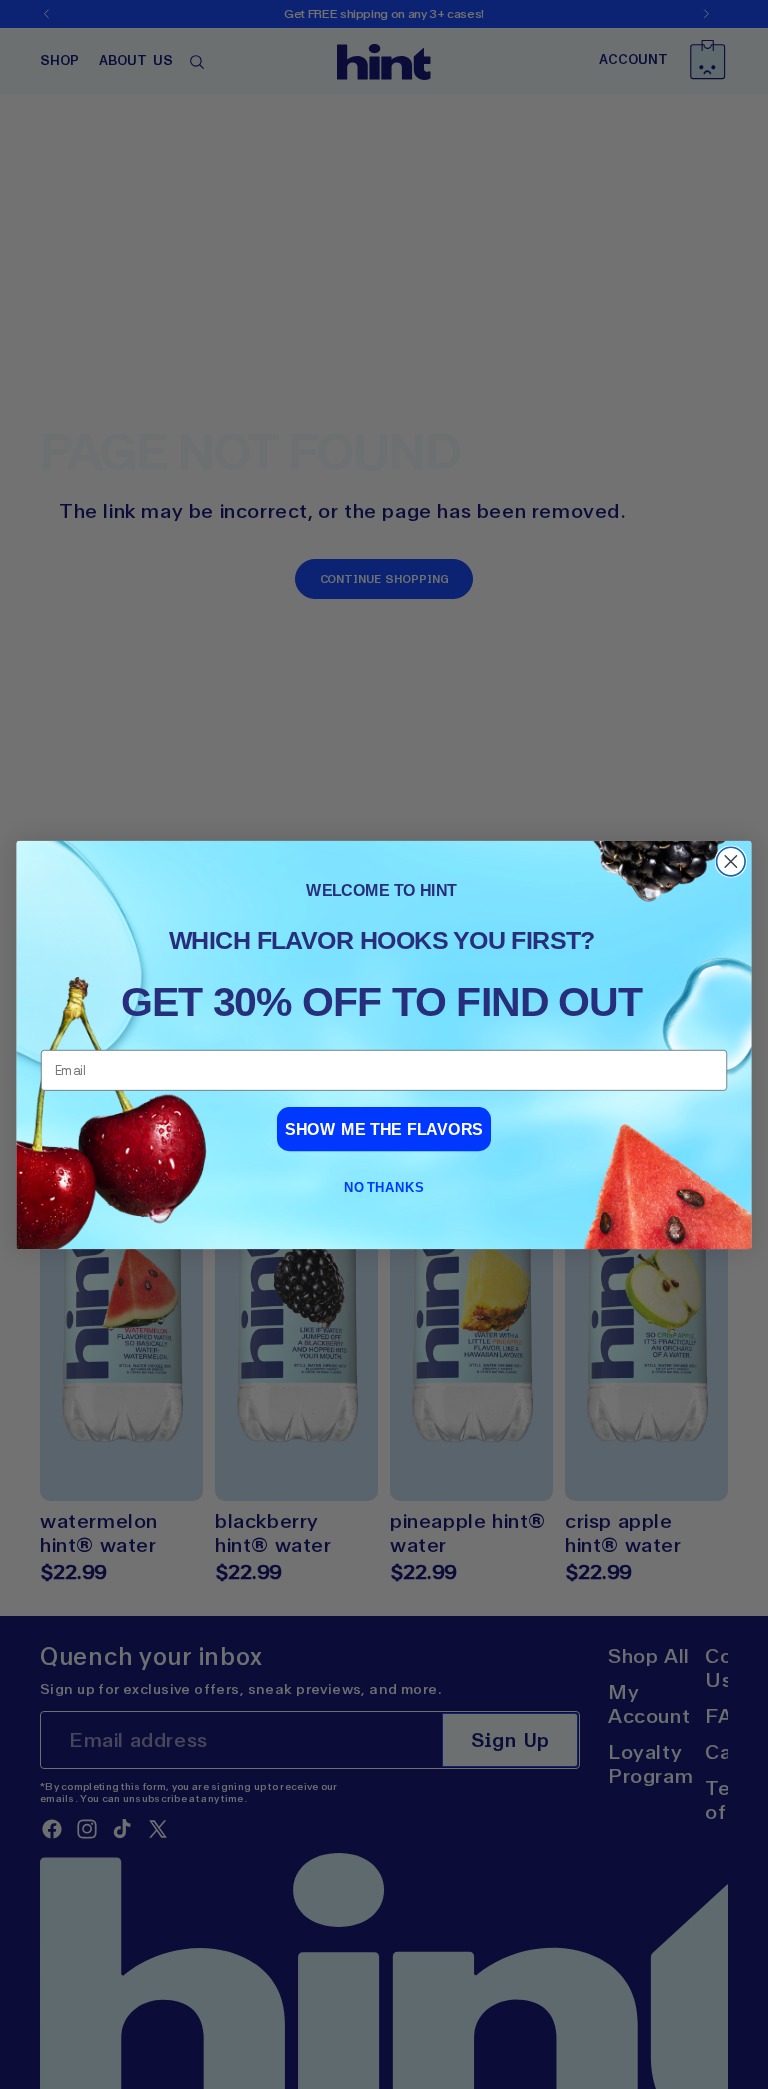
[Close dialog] (731, 861)
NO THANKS (383, 1187)
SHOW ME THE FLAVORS (384, 1129)
